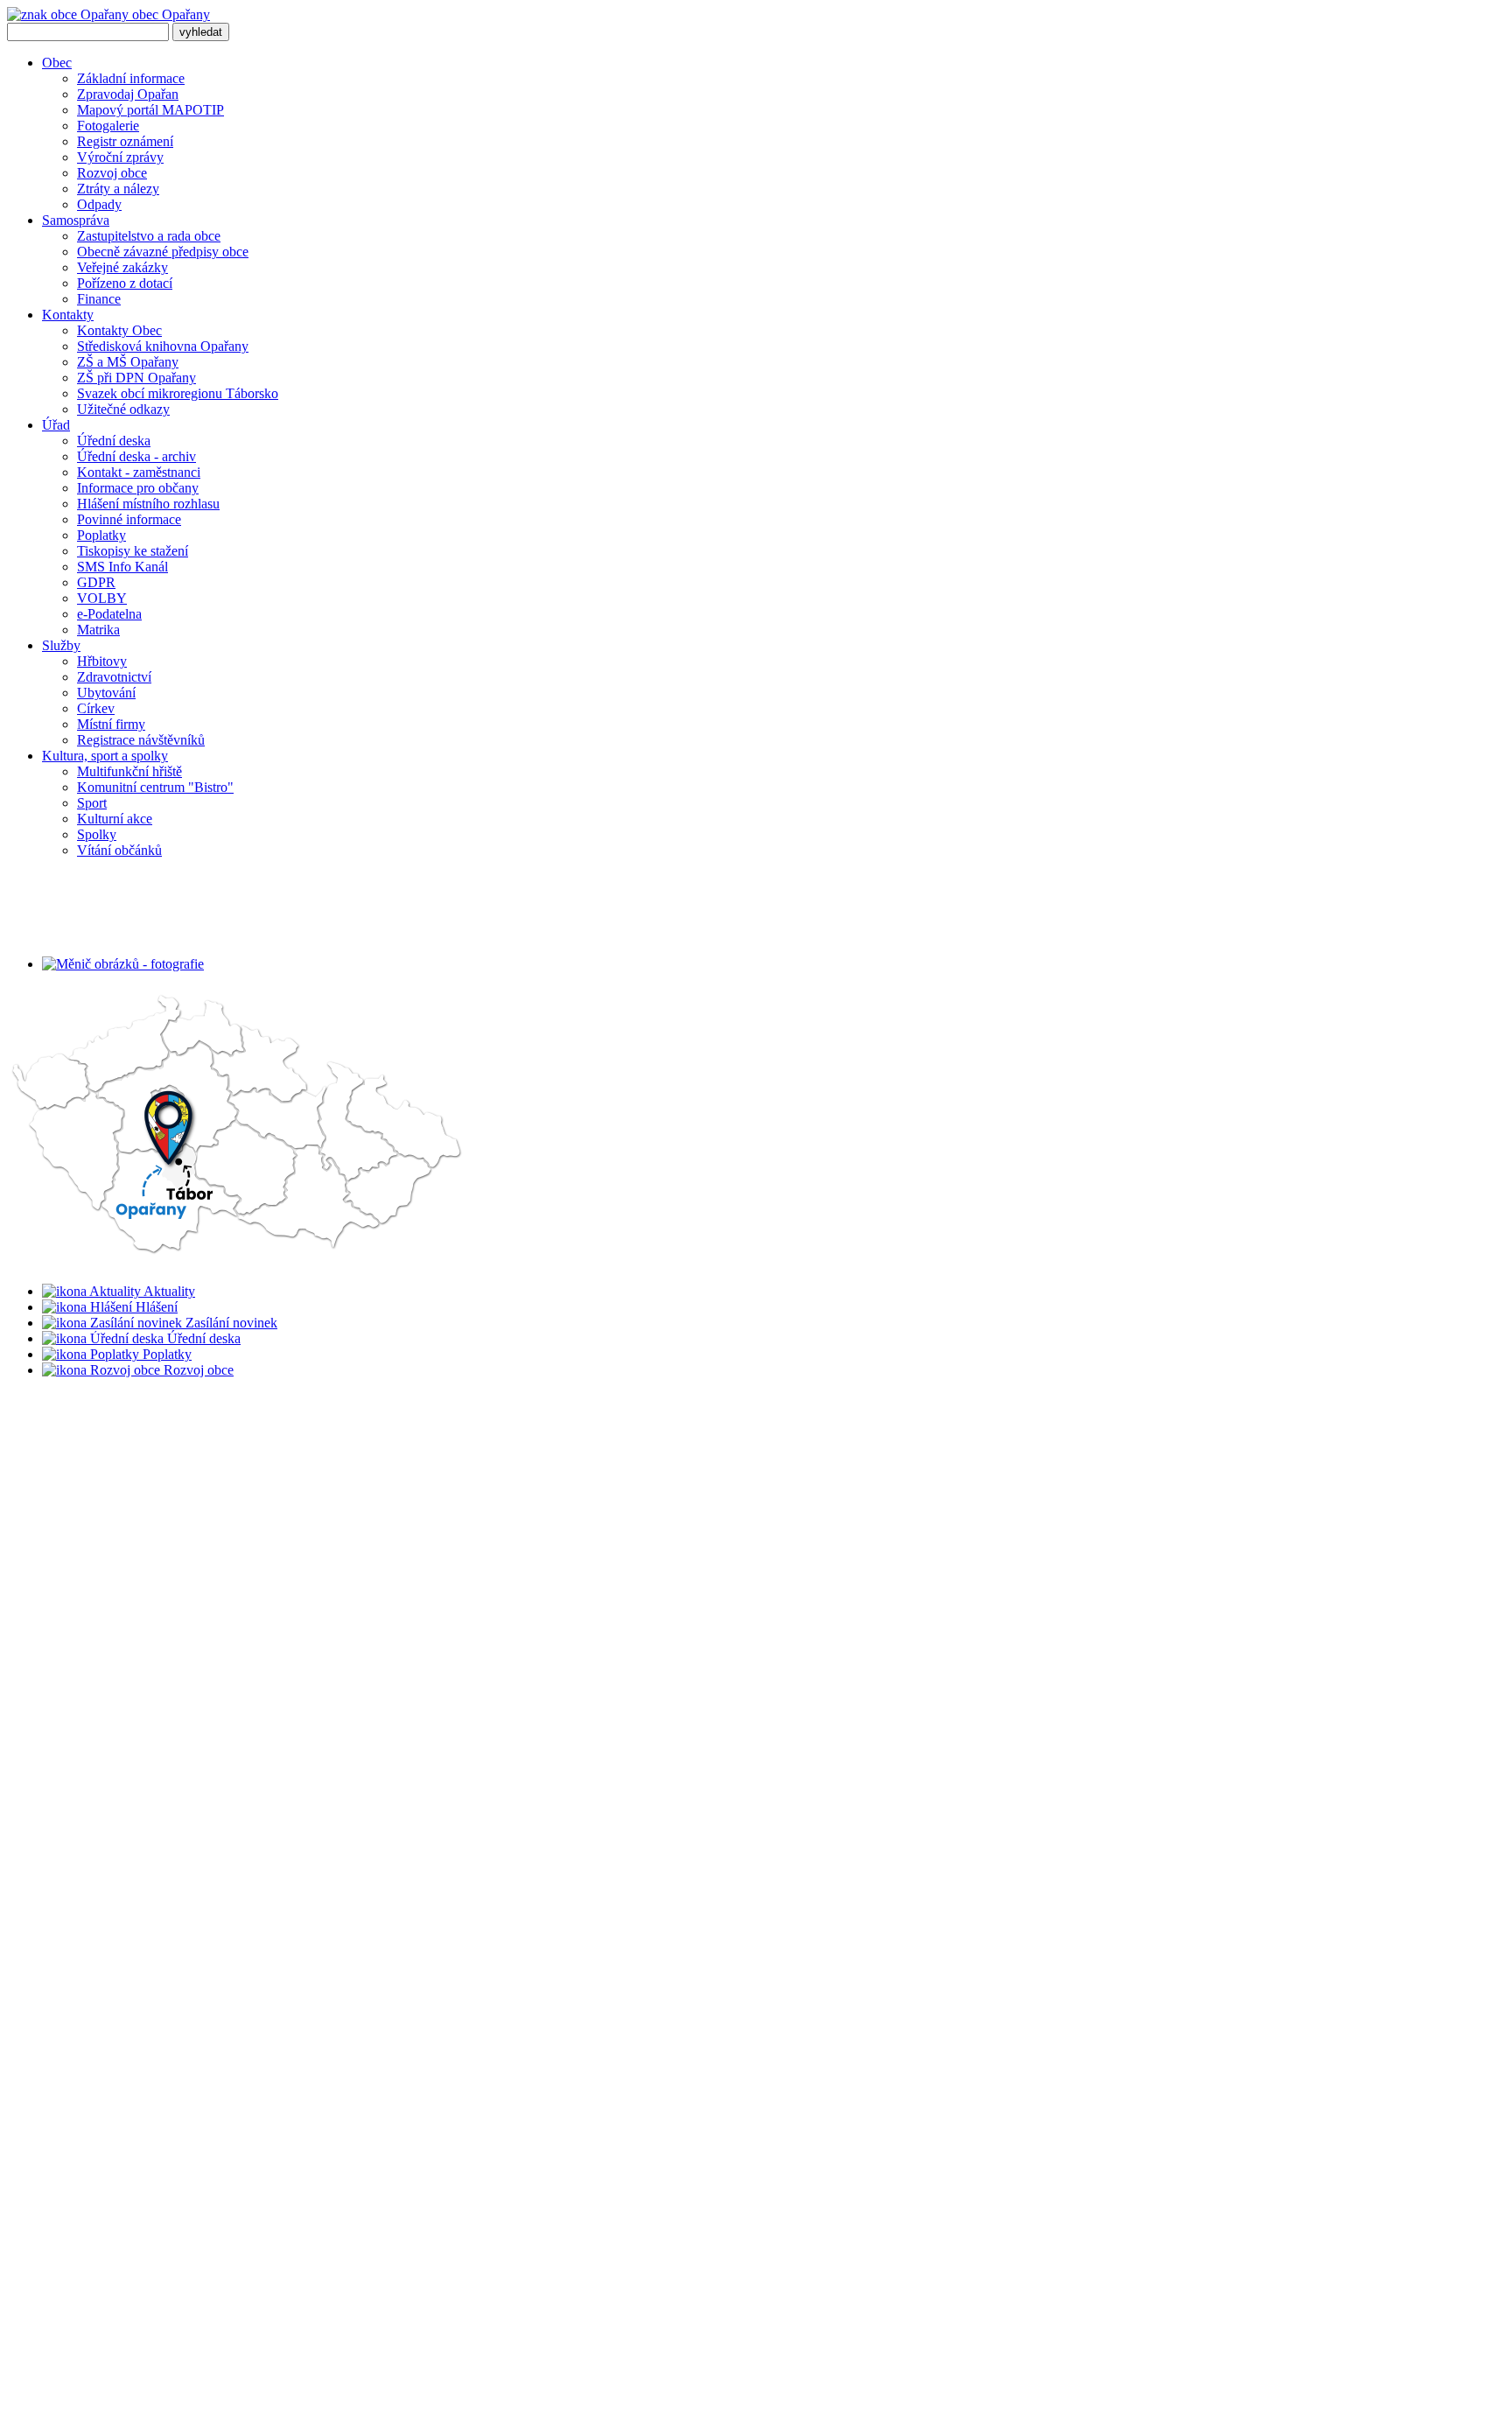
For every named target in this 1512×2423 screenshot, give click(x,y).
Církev (96, 708)
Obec (57, 63)
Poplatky (101, 535)
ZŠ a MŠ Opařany (128, 362)
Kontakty (68, 315)
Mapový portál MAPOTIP (150, 110)
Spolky (97, 834)
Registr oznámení (125, 141)
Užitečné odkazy (123, 409)
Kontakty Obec (119, 330)
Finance (99, 299)
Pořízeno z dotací (125, 283)
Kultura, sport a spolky (105, 756)
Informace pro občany (138, 488)
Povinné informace (129, 519)
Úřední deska (114, 441)
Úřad (56, 425)
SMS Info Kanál (122, 567)
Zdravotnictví (114, 677)
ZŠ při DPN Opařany (136, 378)
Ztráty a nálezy (118, 189)
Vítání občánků (119, 850)
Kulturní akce (115, 819)
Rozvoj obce (112, 173)
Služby (61, 645)
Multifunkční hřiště (129, 771)
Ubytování (106, 693)
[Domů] (238, 1128)
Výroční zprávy (120, 157)
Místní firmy (111, 724)
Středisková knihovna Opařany (163, 346)
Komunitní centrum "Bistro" (155, 787)
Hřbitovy (102, 661)
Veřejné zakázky (122, 267)
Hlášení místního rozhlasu (148, 504)
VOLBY (102, 598)
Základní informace (131, 78)
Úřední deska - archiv (136, 456)
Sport (92, 803)
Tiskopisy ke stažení (133, 551)
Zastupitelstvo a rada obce (149, 236)
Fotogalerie (108, 126)
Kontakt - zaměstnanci (139, 472)
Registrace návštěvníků (141, 740)
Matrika (98, 630)
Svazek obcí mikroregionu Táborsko (178, 393)
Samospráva (76, 220)
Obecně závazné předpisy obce (163, 252)
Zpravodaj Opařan (128, 94)
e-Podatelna (109, 614)
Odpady (99, 204)
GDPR (96, 582)
